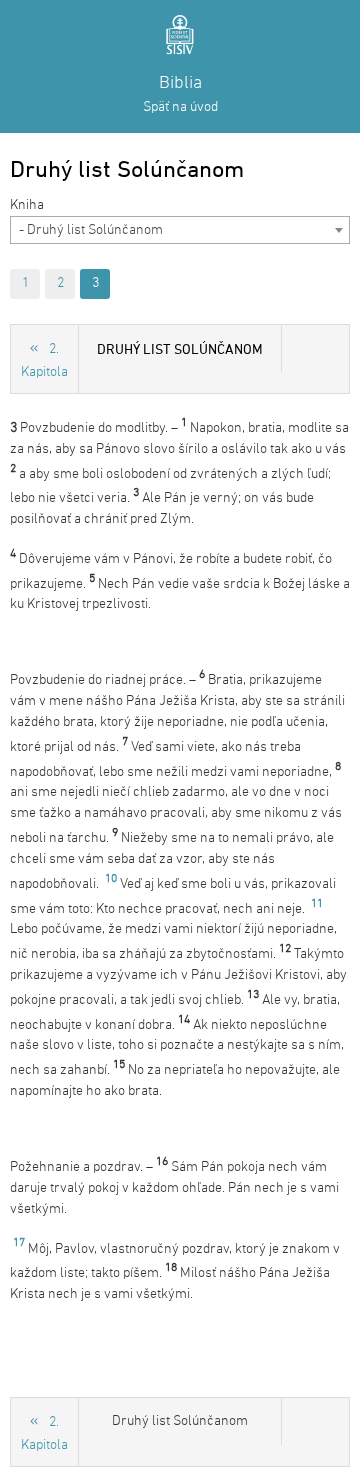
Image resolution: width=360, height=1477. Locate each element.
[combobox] (180, 230)
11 (317, 904)
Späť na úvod (180, 107)
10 (111, 879)
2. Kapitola (44, 361)
